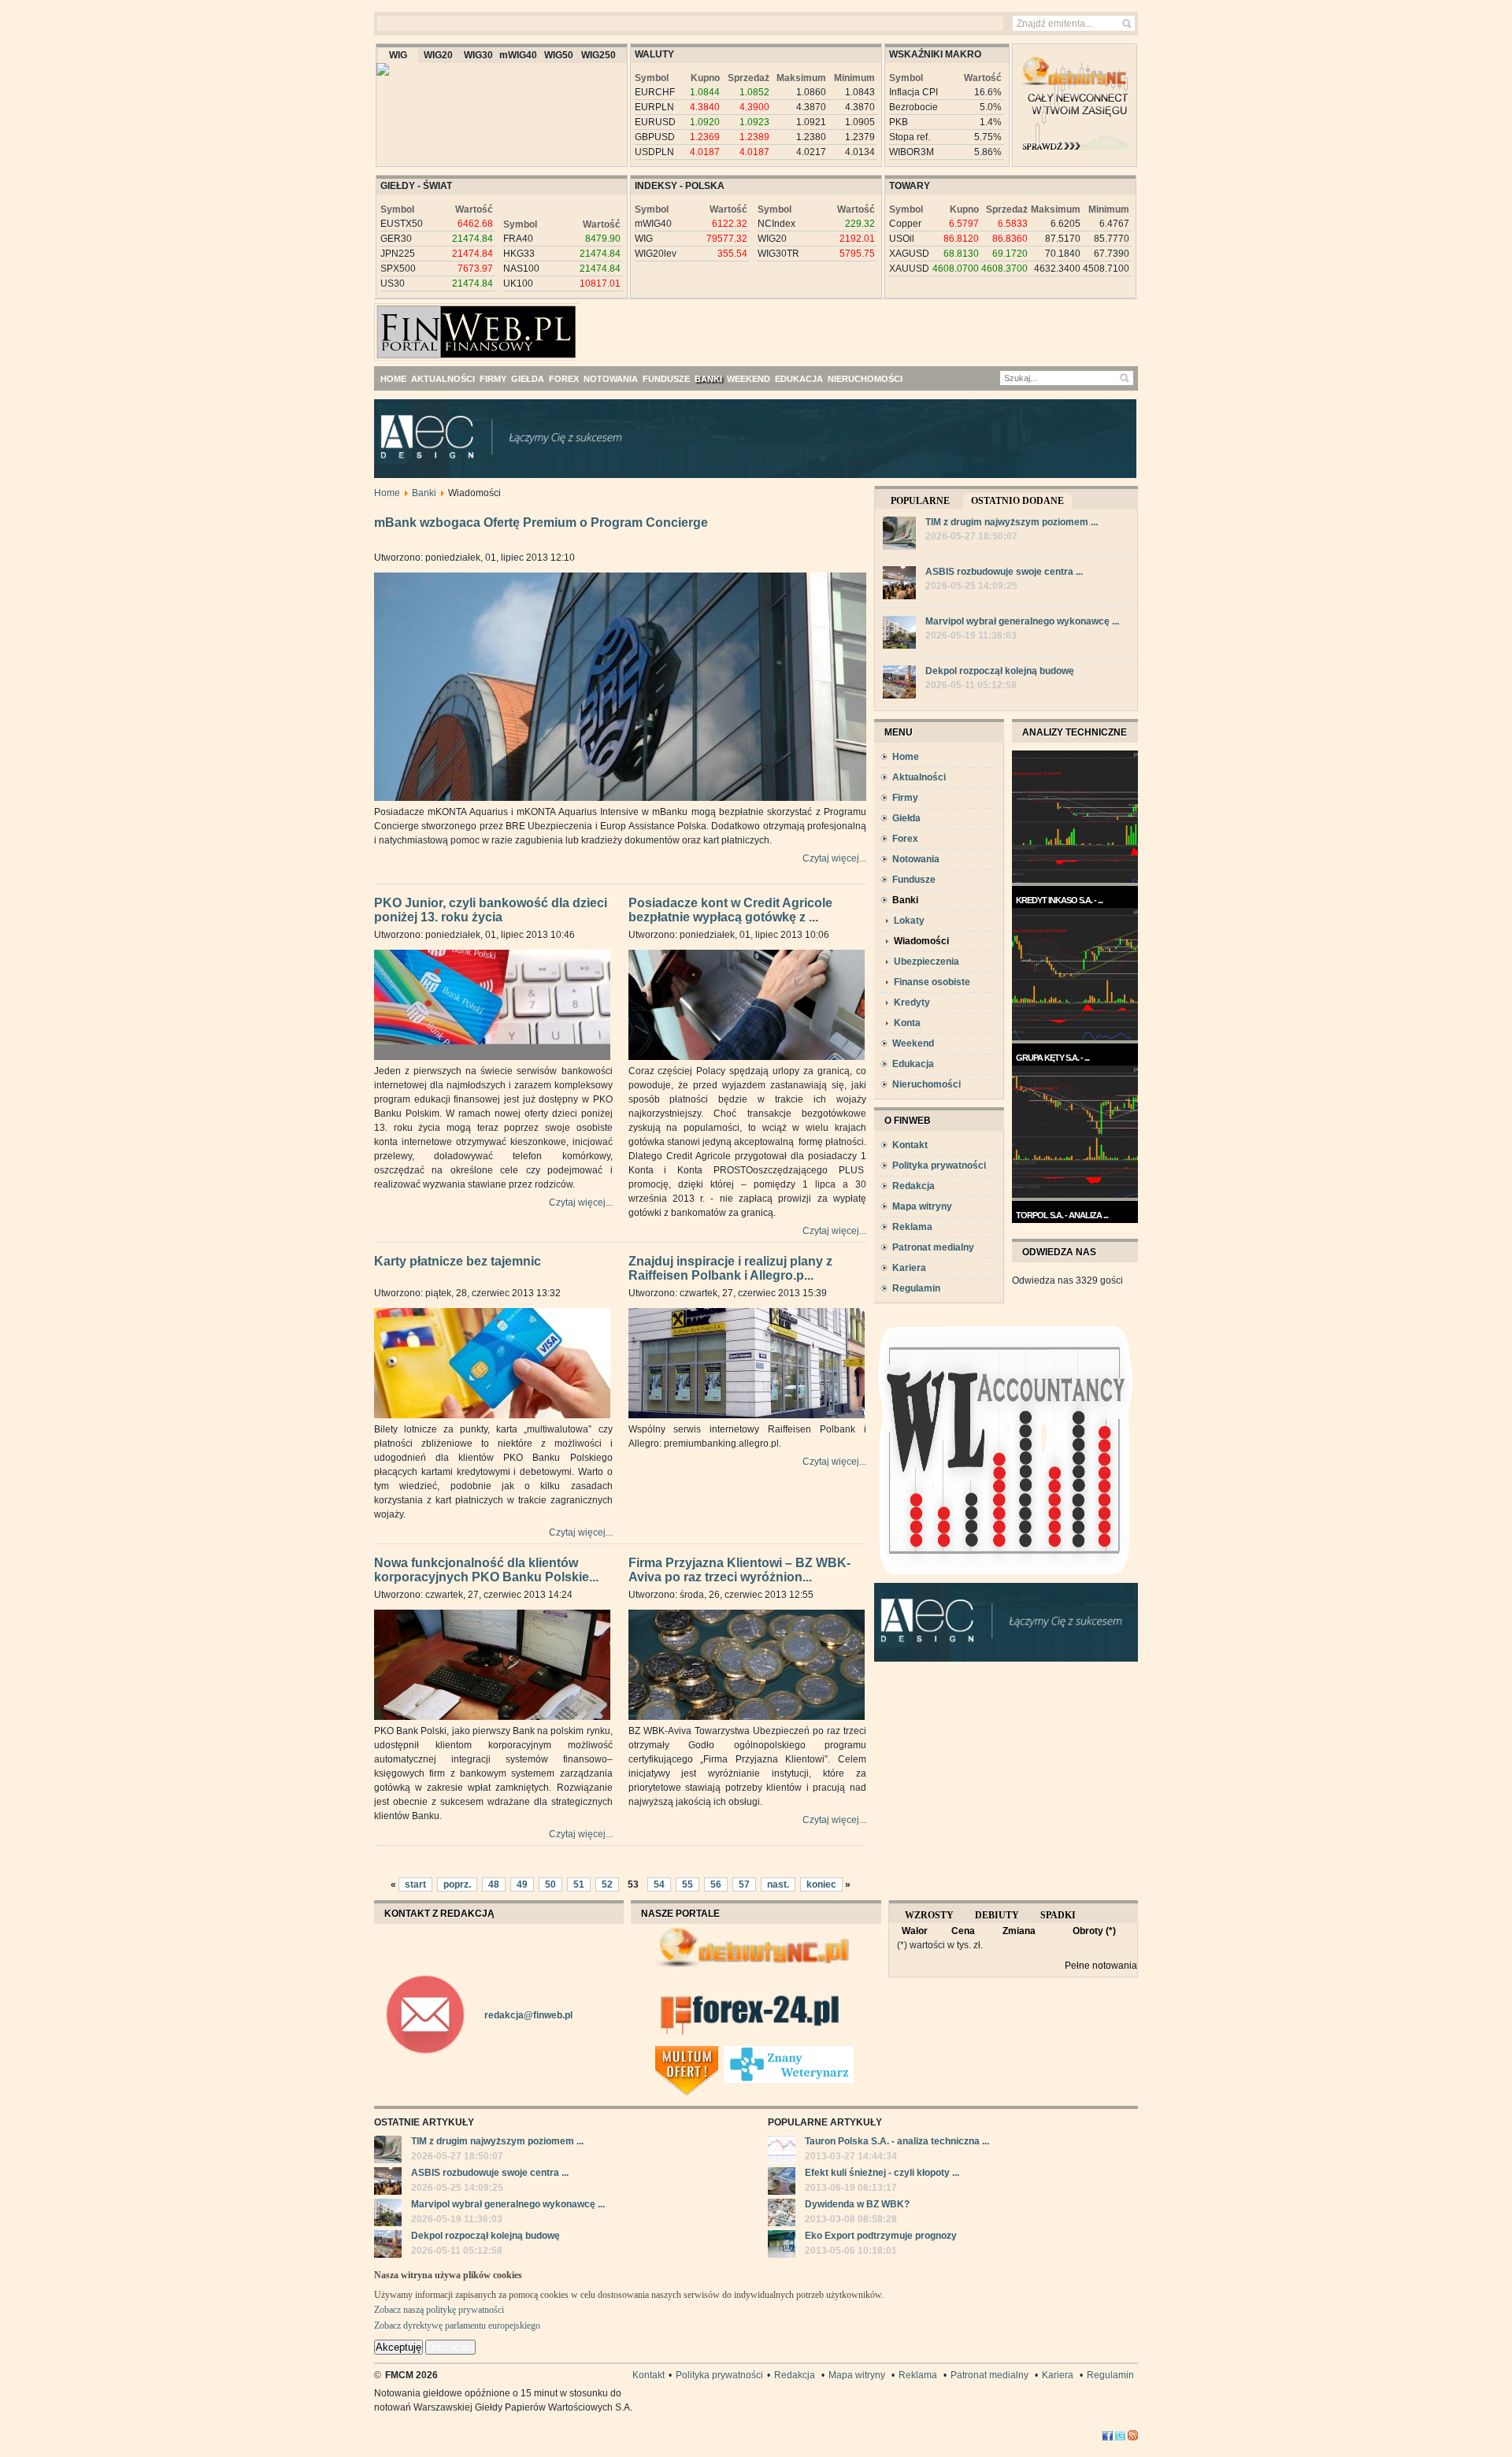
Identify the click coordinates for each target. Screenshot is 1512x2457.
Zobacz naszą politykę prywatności (439, 2310)
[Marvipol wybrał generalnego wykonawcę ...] (899, 634)
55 (687, 1884)
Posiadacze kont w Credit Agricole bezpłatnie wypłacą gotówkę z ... (730, 910)
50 (550, 1884)
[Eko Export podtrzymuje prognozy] (782, 2246)
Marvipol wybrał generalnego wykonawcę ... (1022, 621)
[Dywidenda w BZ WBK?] (782, 2214)
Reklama (912, 1227)
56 (716, 1884)
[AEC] (768, 475)
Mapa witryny (922, 1206)
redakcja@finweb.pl (528, 2015)
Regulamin (916, 1288)
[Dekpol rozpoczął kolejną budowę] (899, 684)
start (415, 1884)
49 (522, 1884)
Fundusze (914, 880)
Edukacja (913, 1064)
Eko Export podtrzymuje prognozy (881, 2236)
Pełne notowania (1101, 1966)
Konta (907, 1023)
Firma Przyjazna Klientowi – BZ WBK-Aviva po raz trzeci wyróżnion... (739, 1570)
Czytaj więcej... (834, 858)
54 (659, 1884)
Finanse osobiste (932, 982)
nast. (778, 1884)
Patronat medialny (933, 1247)
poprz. (457, 1884)
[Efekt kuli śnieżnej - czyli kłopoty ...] (782, 2183)
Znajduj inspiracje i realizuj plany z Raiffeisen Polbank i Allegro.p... (730, 1269)
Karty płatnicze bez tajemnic (458, 1261)
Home (387, 493)
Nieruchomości (926, 1084)
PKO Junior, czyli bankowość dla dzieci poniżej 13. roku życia (491, 910)
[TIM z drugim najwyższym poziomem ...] (899, 535)
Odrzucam (450, 2347)
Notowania (916, 859)
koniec (821, 1884)
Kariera (909, 1268)
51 (579, 1884)
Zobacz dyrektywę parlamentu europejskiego (457, 2325)
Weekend (913, 1043)
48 (494, 1884)
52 (607, 1884)
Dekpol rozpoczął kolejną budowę (1000, 671)
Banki (424, 493)
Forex (905, 839)
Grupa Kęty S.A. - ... (1052, 1058)
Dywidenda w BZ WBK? (857, 2204)
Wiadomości (921, 941)
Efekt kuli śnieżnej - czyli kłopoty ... (882, 2173)
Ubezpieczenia (926, 962)
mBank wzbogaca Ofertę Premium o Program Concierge (541, 523)
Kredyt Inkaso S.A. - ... (1059, 900)
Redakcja (913, 1186)
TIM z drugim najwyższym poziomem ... (1012, 522)
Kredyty (912, 1002)
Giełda (906, 818)
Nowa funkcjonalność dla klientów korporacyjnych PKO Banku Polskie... (486, 1570)
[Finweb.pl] (420, 325)
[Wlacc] (1006, 1580)
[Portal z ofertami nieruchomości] (719, 2052)
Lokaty (909, 921)
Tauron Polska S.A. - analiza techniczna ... (897, 2141)
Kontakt (910, 1145)
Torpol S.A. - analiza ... (1062, 1215)
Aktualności (919, 777)
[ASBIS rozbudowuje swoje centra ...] (899, 585)
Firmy (905, 798)
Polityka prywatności (939, 1165)
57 (744, 1884)
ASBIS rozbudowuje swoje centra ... (1004, 572)
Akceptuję (398, 2347)
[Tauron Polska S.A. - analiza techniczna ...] (782, 2151)
